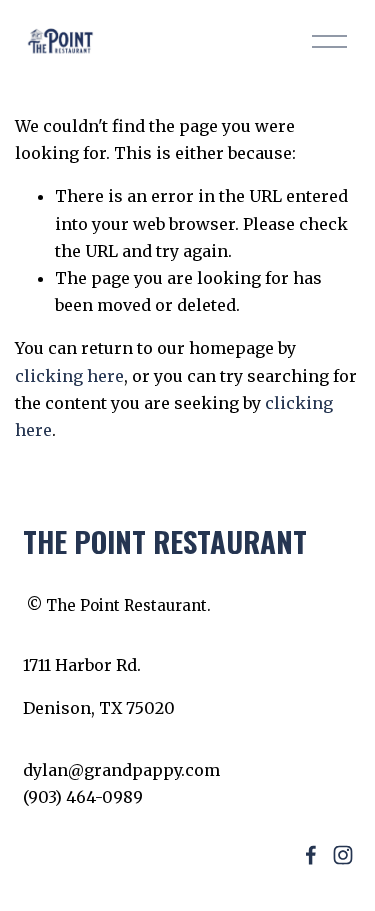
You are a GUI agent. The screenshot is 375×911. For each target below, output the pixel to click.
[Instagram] (343, 855)
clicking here (69, 376)
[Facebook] (311, 855)
